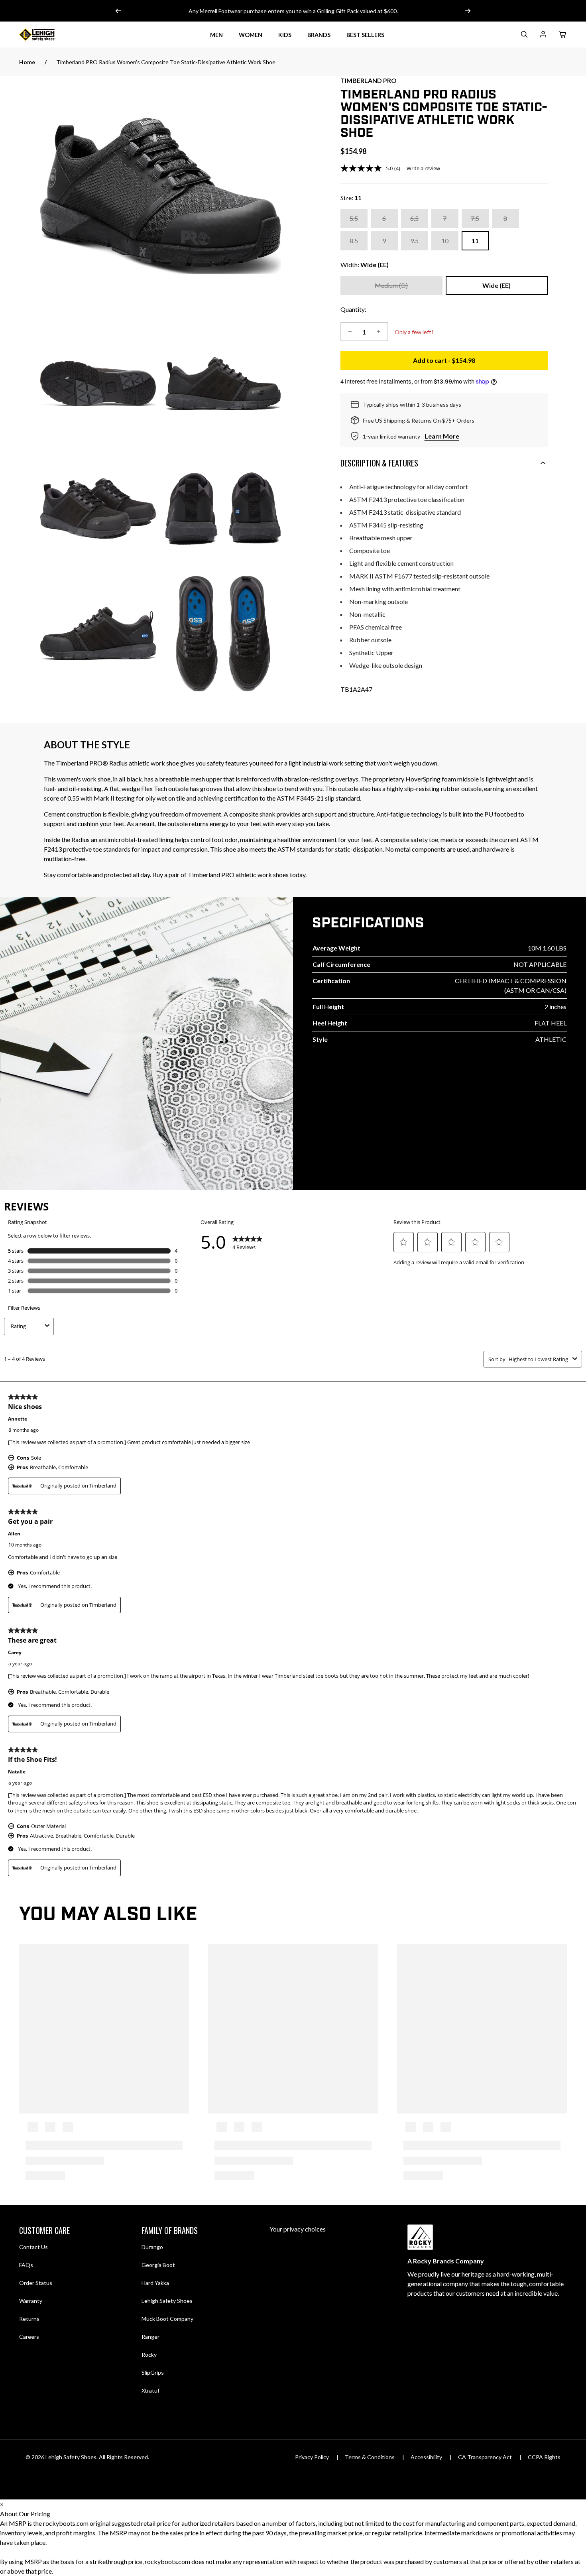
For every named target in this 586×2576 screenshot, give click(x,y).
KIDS (285, 35)
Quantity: (353, 309)
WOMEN (251, 35)
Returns (29, 2318)
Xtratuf (150, 2390)
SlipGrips (153, 2372)
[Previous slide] (118, 11)
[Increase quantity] (379, 332)
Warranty (31, 2301)
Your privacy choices (298, 2229)
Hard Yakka (155, 2283)
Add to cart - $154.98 (480, 363)
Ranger (150, 2337)
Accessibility (426, 2457)
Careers (29, 2336)
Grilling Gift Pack (338, 11)
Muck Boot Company (167, 2319)
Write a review (423, 168)
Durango (152, 2247)
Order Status (36, 2283)
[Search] (524, 36)
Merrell (208, 11)
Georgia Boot (158, 2265)
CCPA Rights (544, 2457)
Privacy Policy (312, 2457)
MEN (216, 35)
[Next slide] (468, 11)
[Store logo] (47, 35)
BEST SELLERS (365, 35)
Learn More (442, 436)
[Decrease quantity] (350, 332)
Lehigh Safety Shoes (167, 2301)
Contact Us (33, 2247)
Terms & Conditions (370, 2457)
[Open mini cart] (562, 35)
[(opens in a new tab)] (160, 196)
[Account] (543, 36)
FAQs (26, 2265)
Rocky (149, 2355)
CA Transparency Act (485, 2457)
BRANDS (319, 35)
